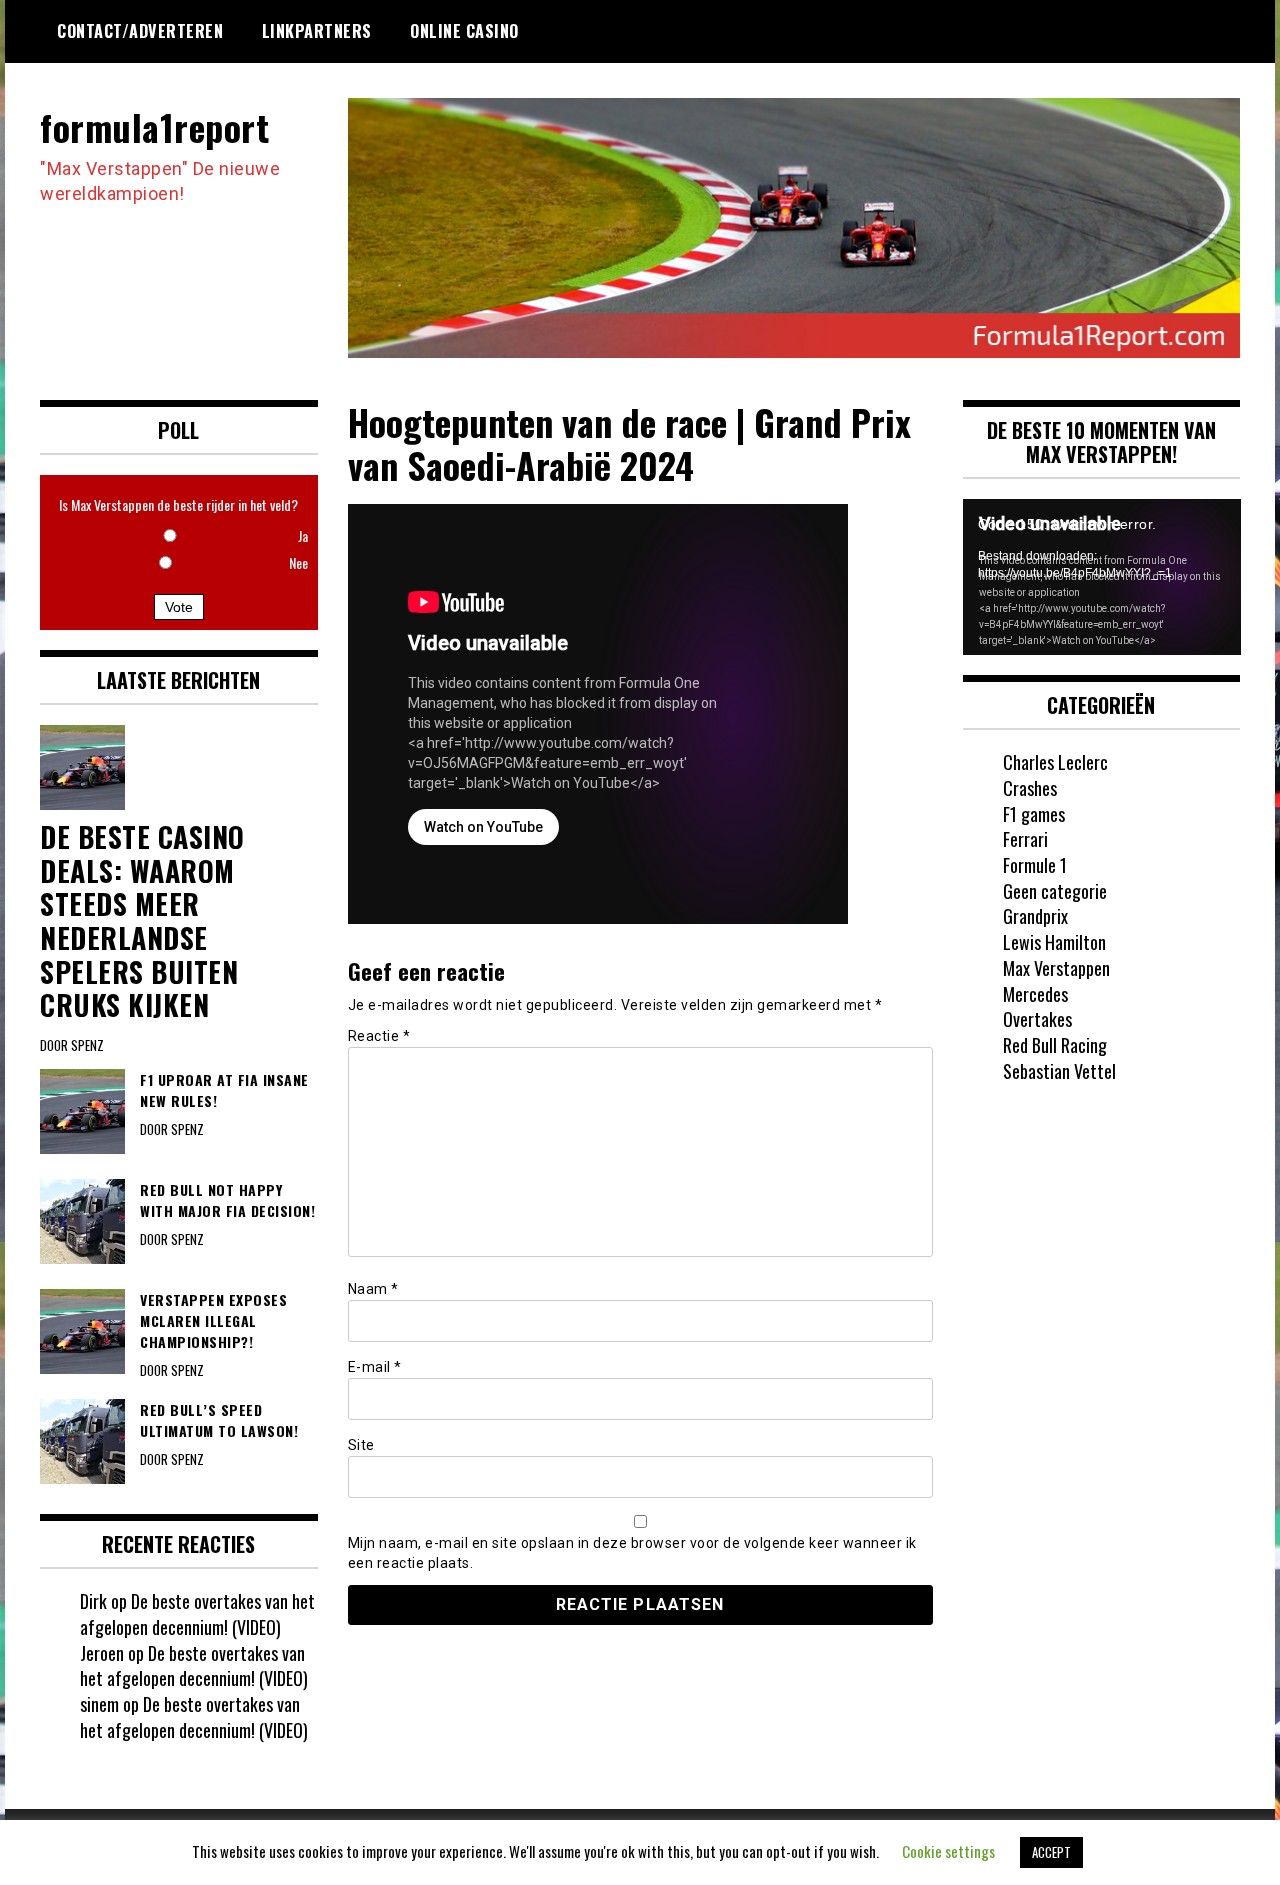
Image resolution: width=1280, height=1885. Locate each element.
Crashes (1030, 788)
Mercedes (1035, 994)
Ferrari (1025, 839)
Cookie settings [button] (948, 1851)
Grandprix (1035, 916)
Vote (179, 607)
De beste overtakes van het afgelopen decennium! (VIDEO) (197, 1614)
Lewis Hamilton (1054, 942)
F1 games (1034, 814)
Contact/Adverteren (140, 31)
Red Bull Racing (1055, 1045)
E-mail (375, 1367)
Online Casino (464, 31)
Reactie (379, 1036)
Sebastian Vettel (1059, 1071)
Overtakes (1037, 1019)
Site (361, 1445)
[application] (1102, 577)
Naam (373, 1289)
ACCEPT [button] (1051, 1852)
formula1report (154, 126)
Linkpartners (317, 31)
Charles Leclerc (1055, 762)
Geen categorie (1055, 891)
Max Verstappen (1056, 968)
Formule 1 (1035, 865)
